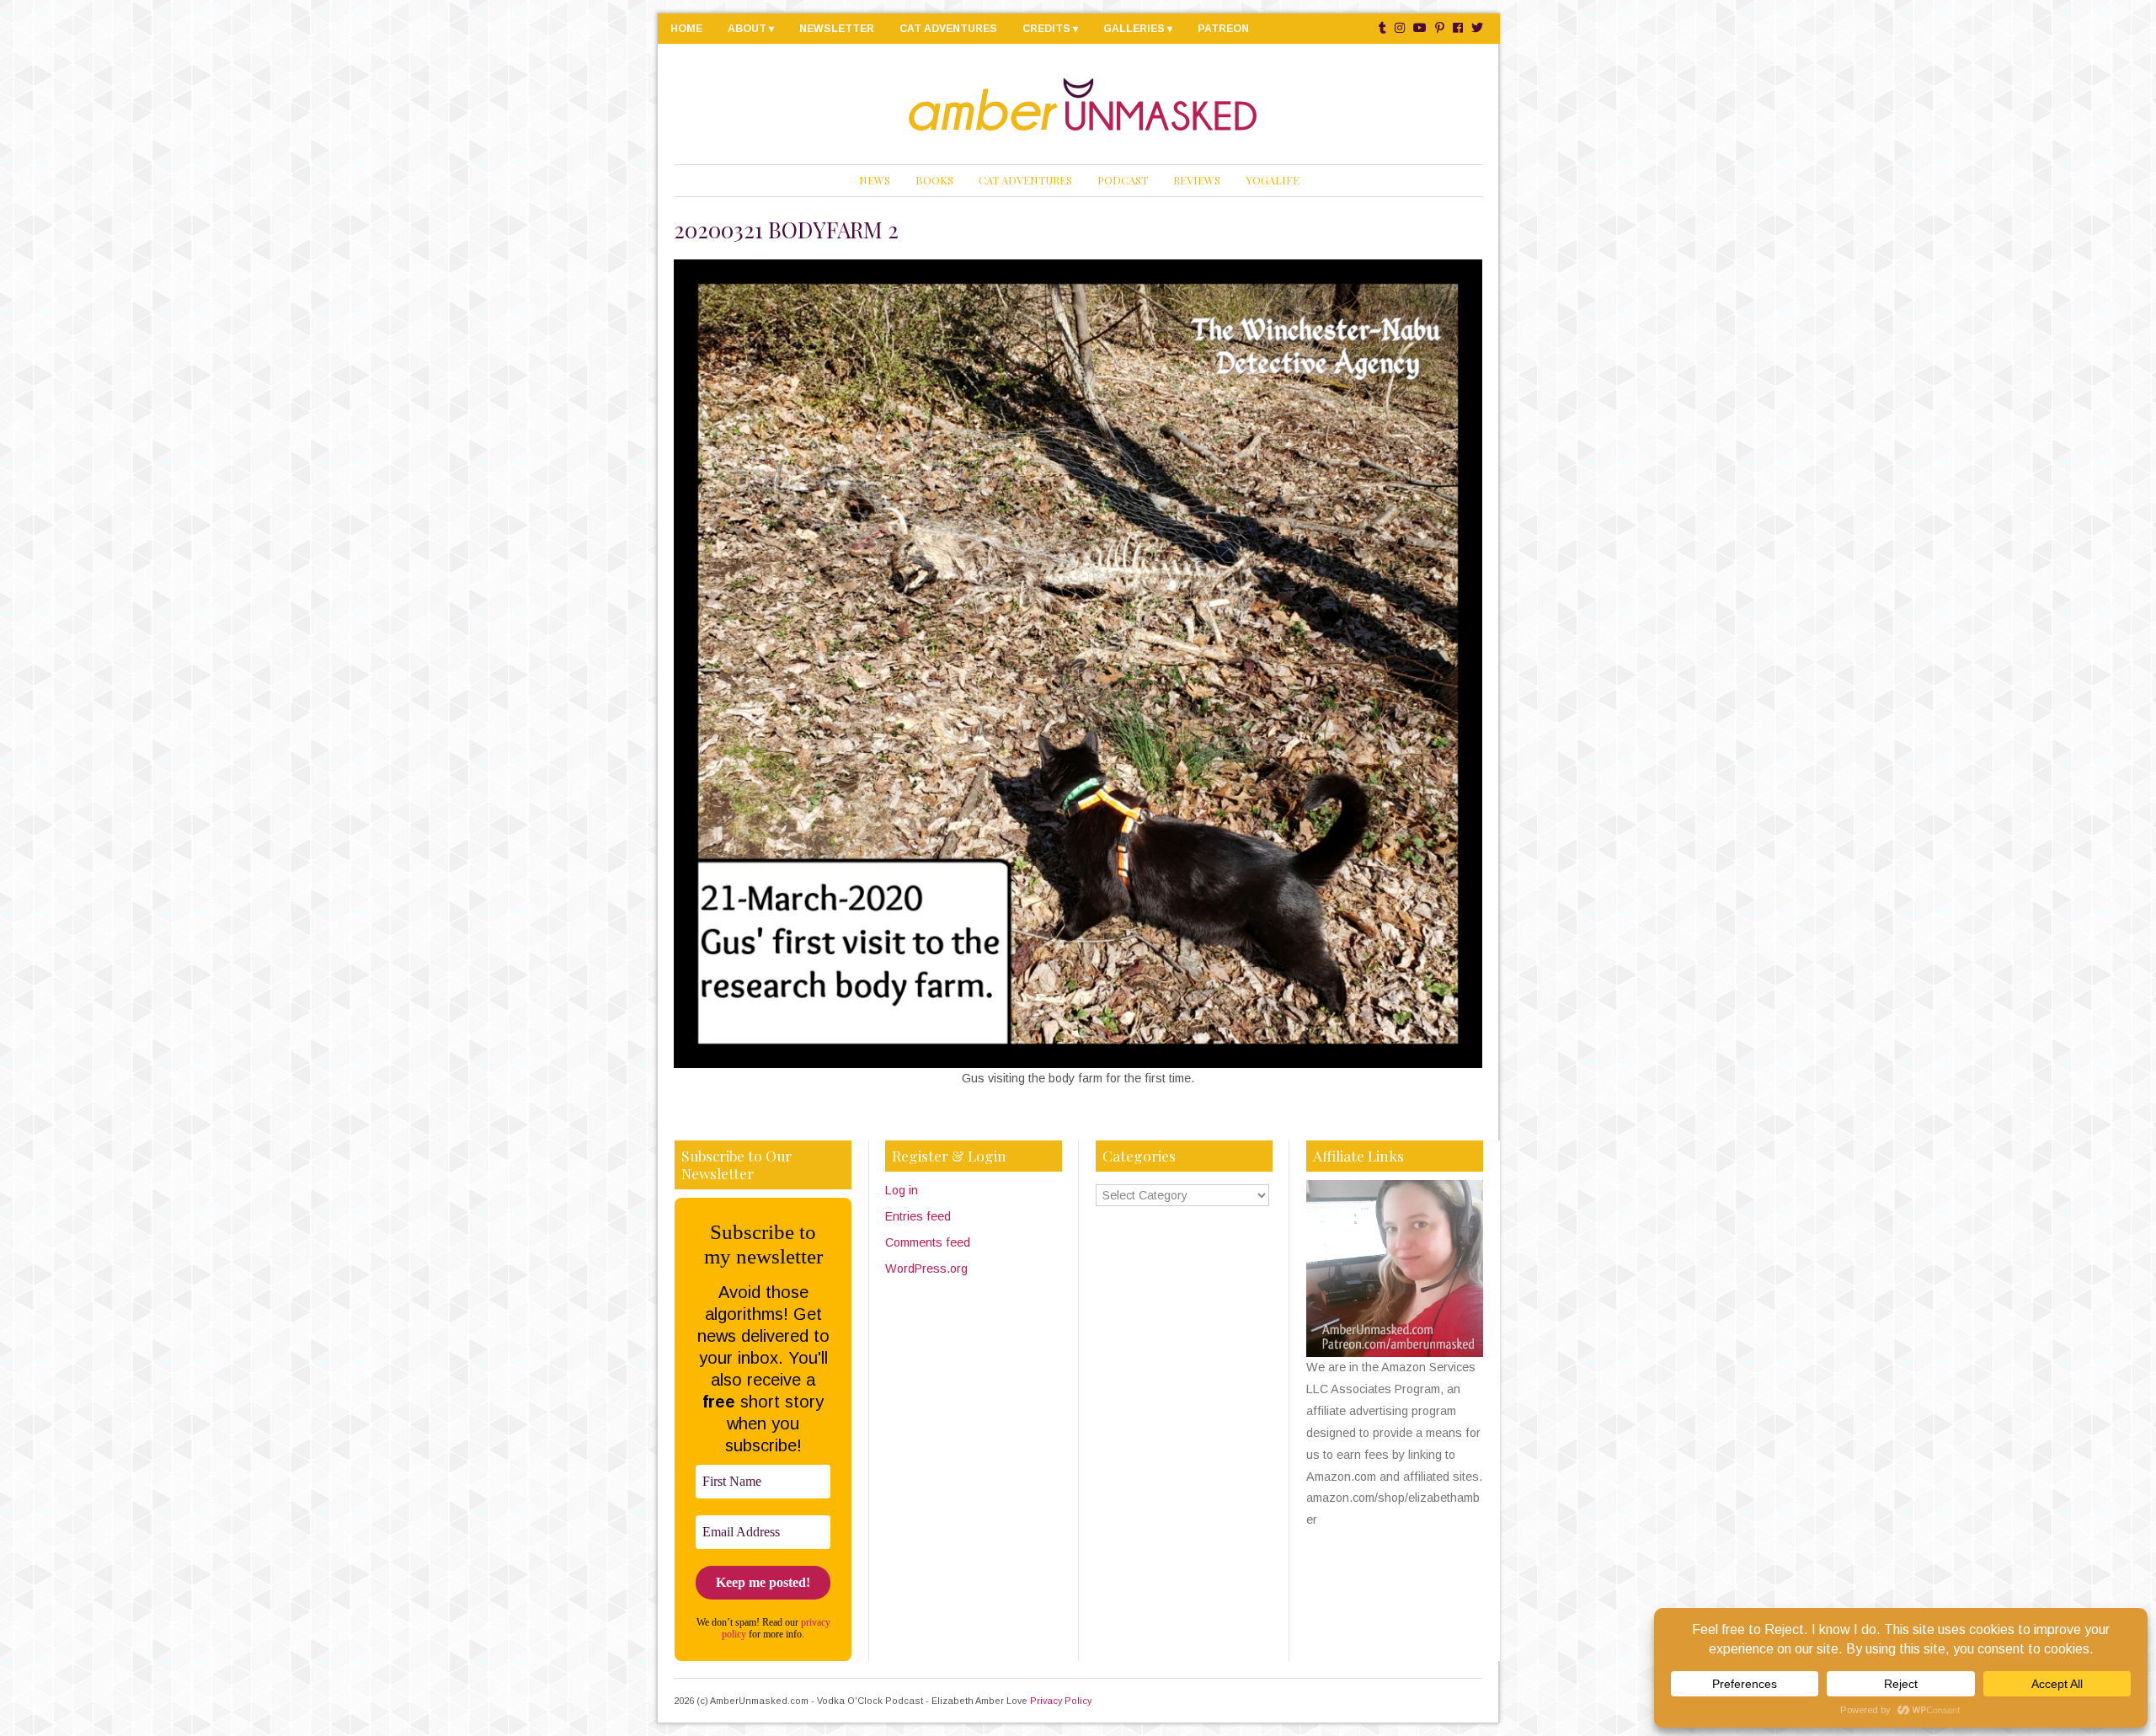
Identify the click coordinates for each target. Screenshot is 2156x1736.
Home (686, 29)
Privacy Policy (1061, 1701)
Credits (1046, 29)
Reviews (1197, 180)
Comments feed (928, 1242)
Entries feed (918, 1216)
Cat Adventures (948, 29)
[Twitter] (1477, 28)
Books (934, 180)
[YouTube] (1420, 28)
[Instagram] (1400, 28)
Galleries (1134, 29)
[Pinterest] (1440, 28)
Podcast (1123, 180)
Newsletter (837, 29)
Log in (902, 1190)
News (875, 180)
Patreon (1223, 29)
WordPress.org (926, 1269)
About (747, 29)
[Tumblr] (1382, 28)
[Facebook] (1458, 28)
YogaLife (1273, 180)
